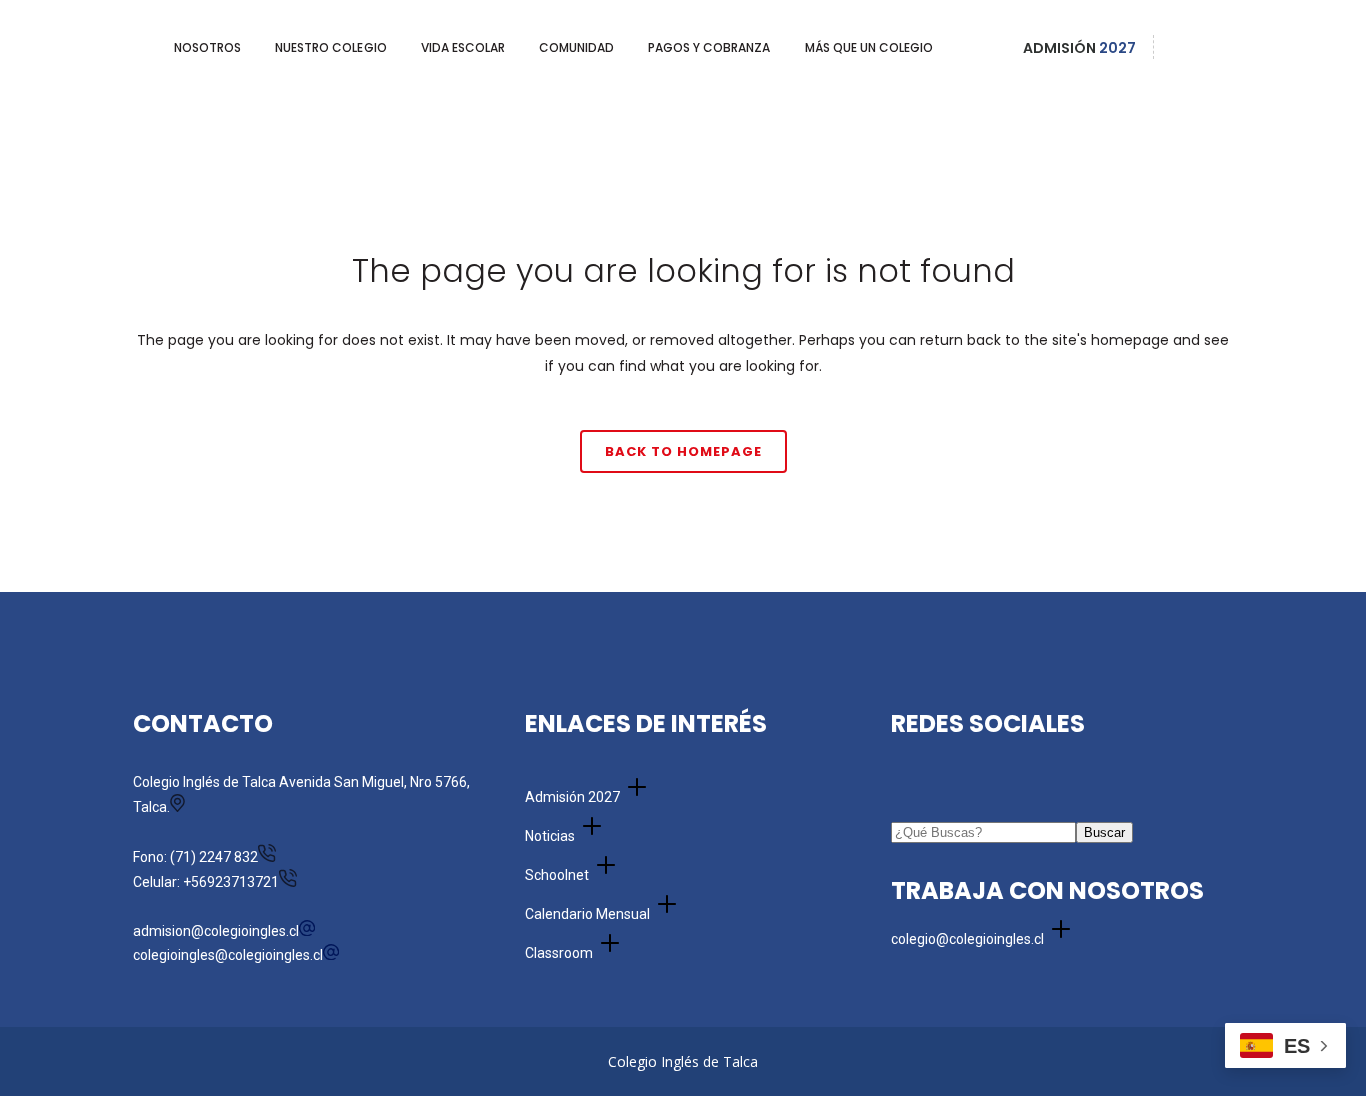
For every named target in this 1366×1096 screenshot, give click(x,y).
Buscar (1104, 832)
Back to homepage (683, 451)
